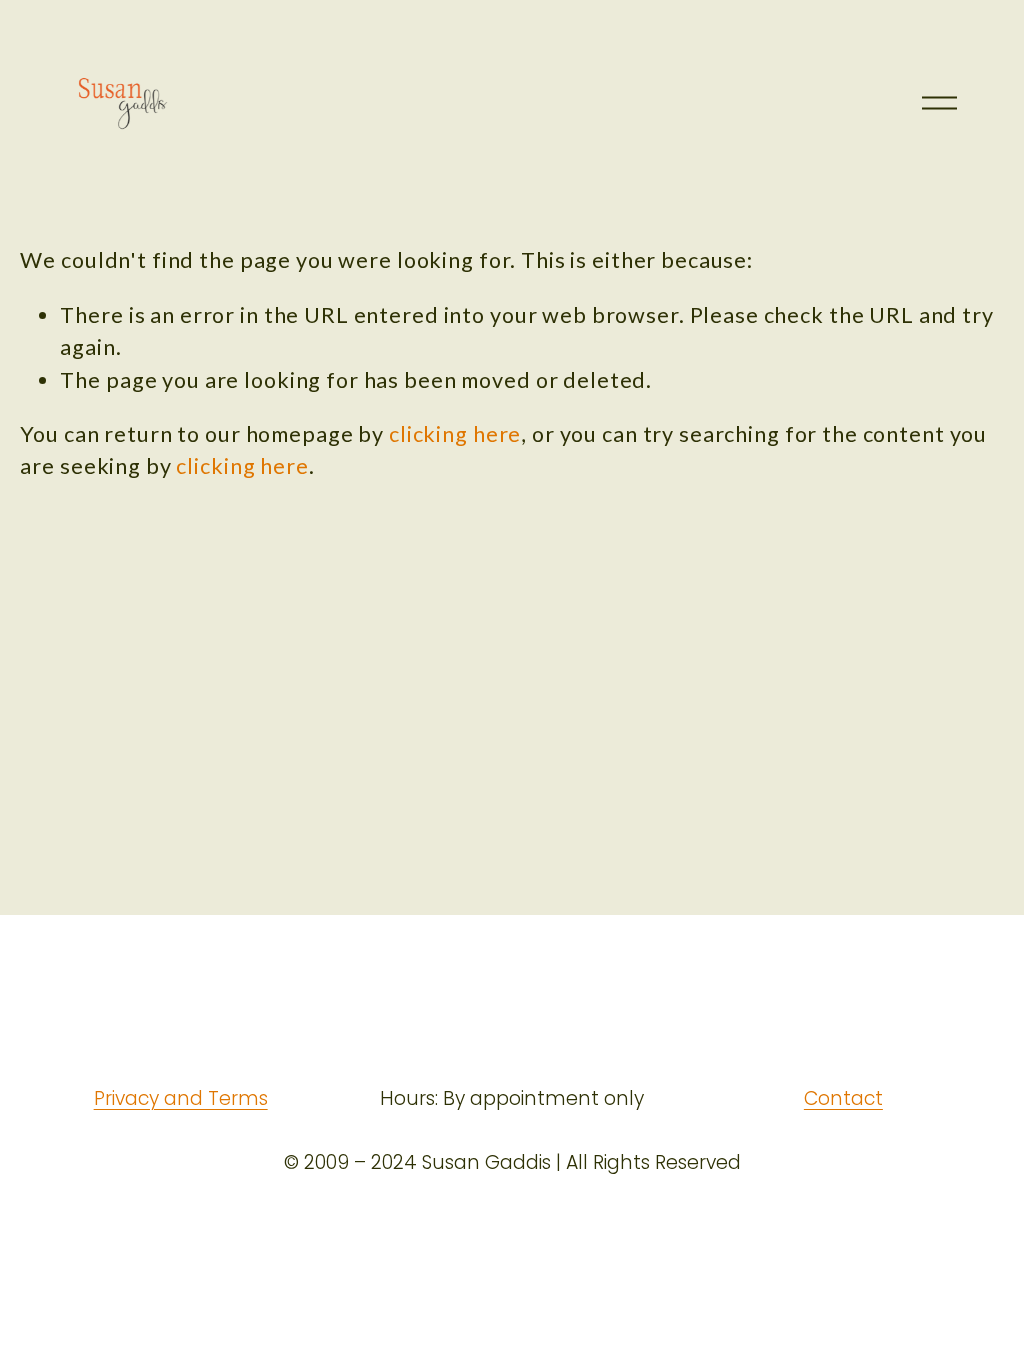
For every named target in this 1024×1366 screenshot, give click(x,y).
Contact (843, 1099)
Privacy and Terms (181, 1099)
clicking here (455, 434)
